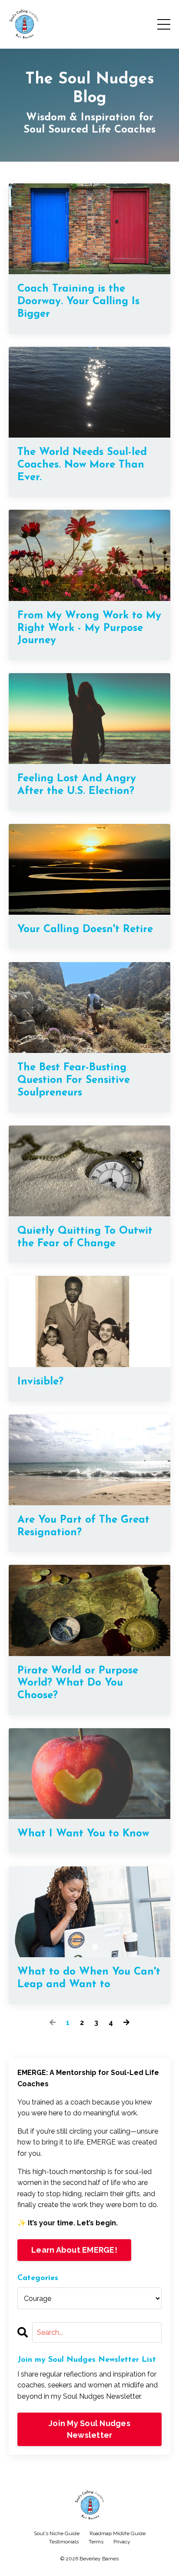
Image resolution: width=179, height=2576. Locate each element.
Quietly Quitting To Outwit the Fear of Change (85, 1237)
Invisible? (40, 1382)
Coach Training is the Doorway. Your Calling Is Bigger (78, 302)
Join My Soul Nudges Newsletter (89, 2429)
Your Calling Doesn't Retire (85, 929)
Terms (96, 2542)
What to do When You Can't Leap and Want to (89, 1978)
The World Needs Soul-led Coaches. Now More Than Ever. (82, 465)
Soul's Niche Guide (57, 2533)
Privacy (122, 2542)
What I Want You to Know (83, 1834)
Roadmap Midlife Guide (118, 2533)
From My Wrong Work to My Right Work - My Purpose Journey (89, 628)
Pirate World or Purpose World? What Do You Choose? (78, 1683)
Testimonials (64, 2542)
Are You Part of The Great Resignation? (83, 1526)
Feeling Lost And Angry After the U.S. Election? (77, 785)
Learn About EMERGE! (74, 2250)
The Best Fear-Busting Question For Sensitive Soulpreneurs (74, 1080)
